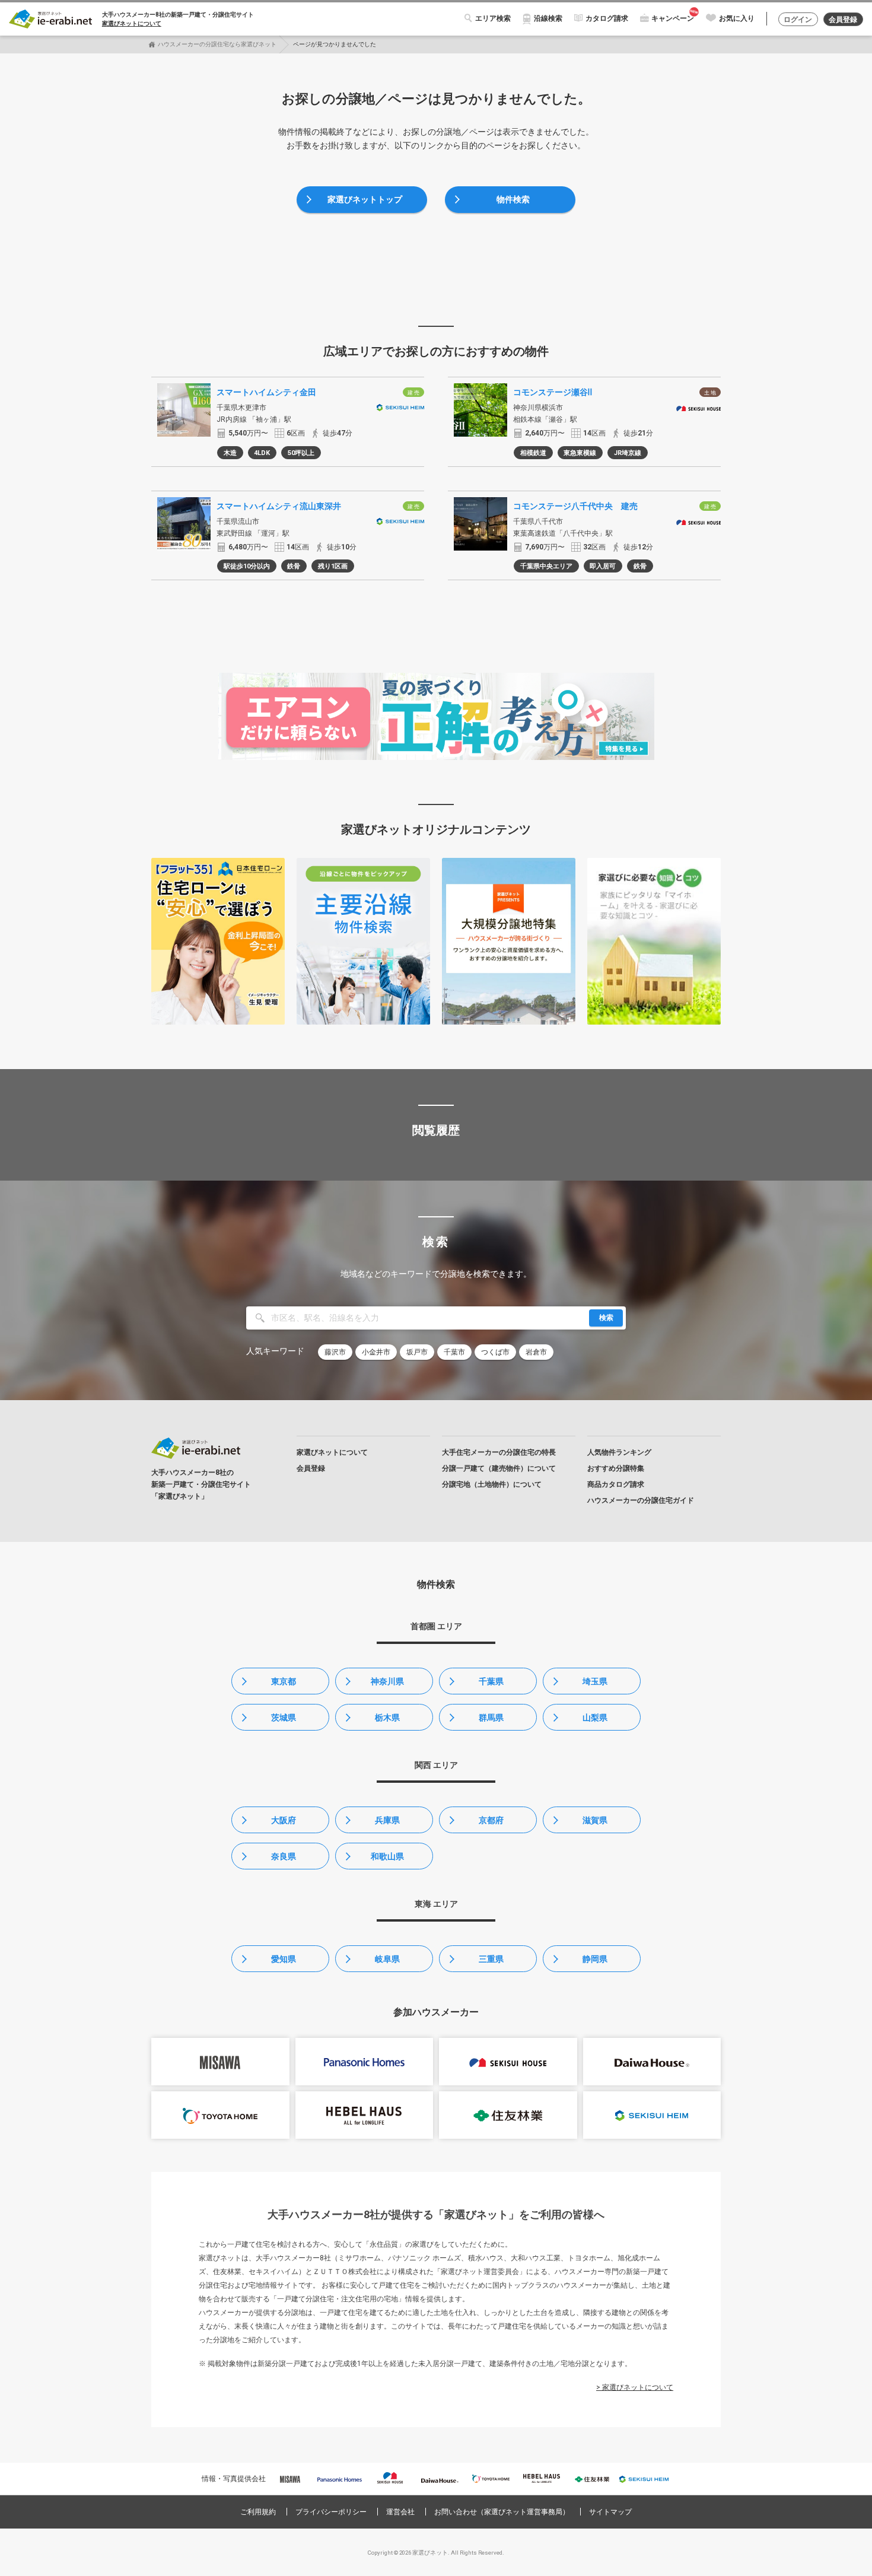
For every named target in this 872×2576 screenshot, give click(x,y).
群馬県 (491, 1718)
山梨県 (595, 1718)
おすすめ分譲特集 (616, 1468)
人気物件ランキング (619, 1452)
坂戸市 (417, 1352)
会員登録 (843, 20)
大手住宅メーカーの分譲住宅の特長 (499, 1452)
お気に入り (737, 18)
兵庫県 (387, 1820)
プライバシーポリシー (331, 2512)
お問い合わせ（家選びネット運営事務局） (502, 2512)
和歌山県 (387, 1856)
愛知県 (284, 1959)
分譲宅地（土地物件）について (492, 1484)
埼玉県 (595, 1681)
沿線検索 (548, 18)
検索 (606, 1318)
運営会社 (400, 2512)
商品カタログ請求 (616, 1484)
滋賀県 (595, 1820)
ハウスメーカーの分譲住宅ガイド (641, 1500)
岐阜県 (387, 1959)
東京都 (284, 1681)
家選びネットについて (132, 23)
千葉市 (454, 1352)
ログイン (798, 20)
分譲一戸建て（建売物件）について (499, 1468)
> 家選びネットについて (635, 2387)
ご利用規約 (258, 2512)
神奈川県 (387, 1681)
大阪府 (284, 1820)
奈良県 (284, 1856)
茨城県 (284, 1718)
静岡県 (595, 1959)
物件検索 (513, 199)
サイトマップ (610, 2512)
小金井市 (376, 1352)
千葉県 (491, 1681)
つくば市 (495, 1352)
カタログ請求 (607, 18)
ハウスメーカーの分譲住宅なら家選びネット (217, 44)
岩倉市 (536, 1352)
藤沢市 (335, 1352)
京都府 (491, 1820)
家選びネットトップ (365, 199)
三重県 (491, 1959)
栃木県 (387, 1718)
